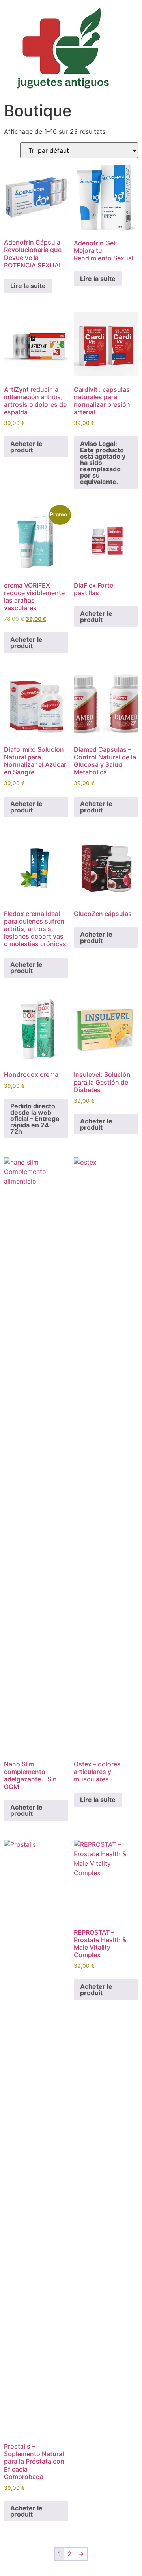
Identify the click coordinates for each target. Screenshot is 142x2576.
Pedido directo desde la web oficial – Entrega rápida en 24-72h (35, 1119)
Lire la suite (28, 286)
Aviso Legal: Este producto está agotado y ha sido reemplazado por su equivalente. (103, 463)
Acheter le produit (26, 447)
